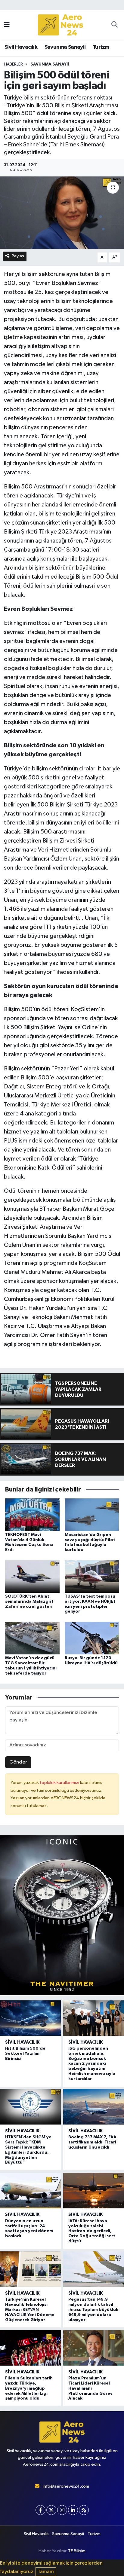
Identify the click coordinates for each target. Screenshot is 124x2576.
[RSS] (84, 2510)
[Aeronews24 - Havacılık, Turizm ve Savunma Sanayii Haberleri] (60, 25)
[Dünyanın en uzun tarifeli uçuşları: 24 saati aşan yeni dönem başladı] (30, 2191)
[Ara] (115, 25)
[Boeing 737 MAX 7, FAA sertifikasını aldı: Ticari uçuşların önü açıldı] (94, 2107)
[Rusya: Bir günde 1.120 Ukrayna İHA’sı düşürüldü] (92, 1638)
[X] (51, 2510)
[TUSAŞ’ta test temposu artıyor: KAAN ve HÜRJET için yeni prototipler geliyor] (92, 1576)
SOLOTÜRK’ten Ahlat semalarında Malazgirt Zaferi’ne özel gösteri (29, 1602)
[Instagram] (62, 2510)
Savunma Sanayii (65, 47)
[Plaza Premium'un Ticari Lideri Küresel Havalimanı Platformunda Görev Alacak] (94, 2348)
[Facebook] (40, 2510)
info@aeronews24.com (66, 2486)
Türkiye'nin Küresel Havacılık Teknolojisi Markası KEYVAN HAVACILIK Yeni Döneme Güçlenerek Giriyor (30, 2310)
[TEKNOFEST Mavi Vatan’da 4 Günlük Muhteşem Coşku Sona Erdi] (32, 1514)
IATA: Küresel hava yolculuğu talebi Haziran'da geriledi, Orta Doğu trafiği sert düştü (92, 2231)
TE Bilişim (77, 2551)
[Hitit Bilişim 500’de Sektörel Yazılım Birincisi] (30, 2018)
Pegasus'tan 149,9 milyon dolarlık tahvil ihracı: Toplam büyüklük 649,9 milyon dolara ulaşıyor (93, 2310)
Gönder (18, 1762)
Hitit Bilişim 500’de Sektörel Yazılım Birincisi (25, 2054)
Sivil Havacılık (21, 47)
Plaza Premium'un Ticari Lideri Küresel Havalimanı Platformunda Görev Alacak (90, 2388)
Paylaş (18, 256)
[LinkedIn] (73, 2510)
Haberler (13, 64)
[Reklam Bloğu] (62, 1915)
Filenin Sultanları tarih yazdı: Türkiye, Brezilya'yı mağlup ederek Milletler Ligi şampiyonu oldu (29, 2388)
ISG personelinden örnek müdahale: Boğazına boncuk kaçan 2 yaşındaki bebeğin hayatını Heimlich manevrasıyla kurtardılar (92, 2064)
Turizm (101, 47)
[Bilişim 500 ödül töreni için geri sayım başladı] (62, 213)
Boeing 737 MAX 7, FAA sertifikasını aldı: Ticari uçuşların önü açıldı (92, 2142)
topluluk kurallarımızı (60, 1783)
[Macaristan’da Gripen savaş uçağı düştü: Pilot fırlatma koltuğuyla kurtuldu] (92, 1514)
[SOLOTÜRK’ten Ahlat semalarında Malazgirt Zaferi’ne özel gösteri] (32, 1576)
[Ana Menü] (7, 25)
